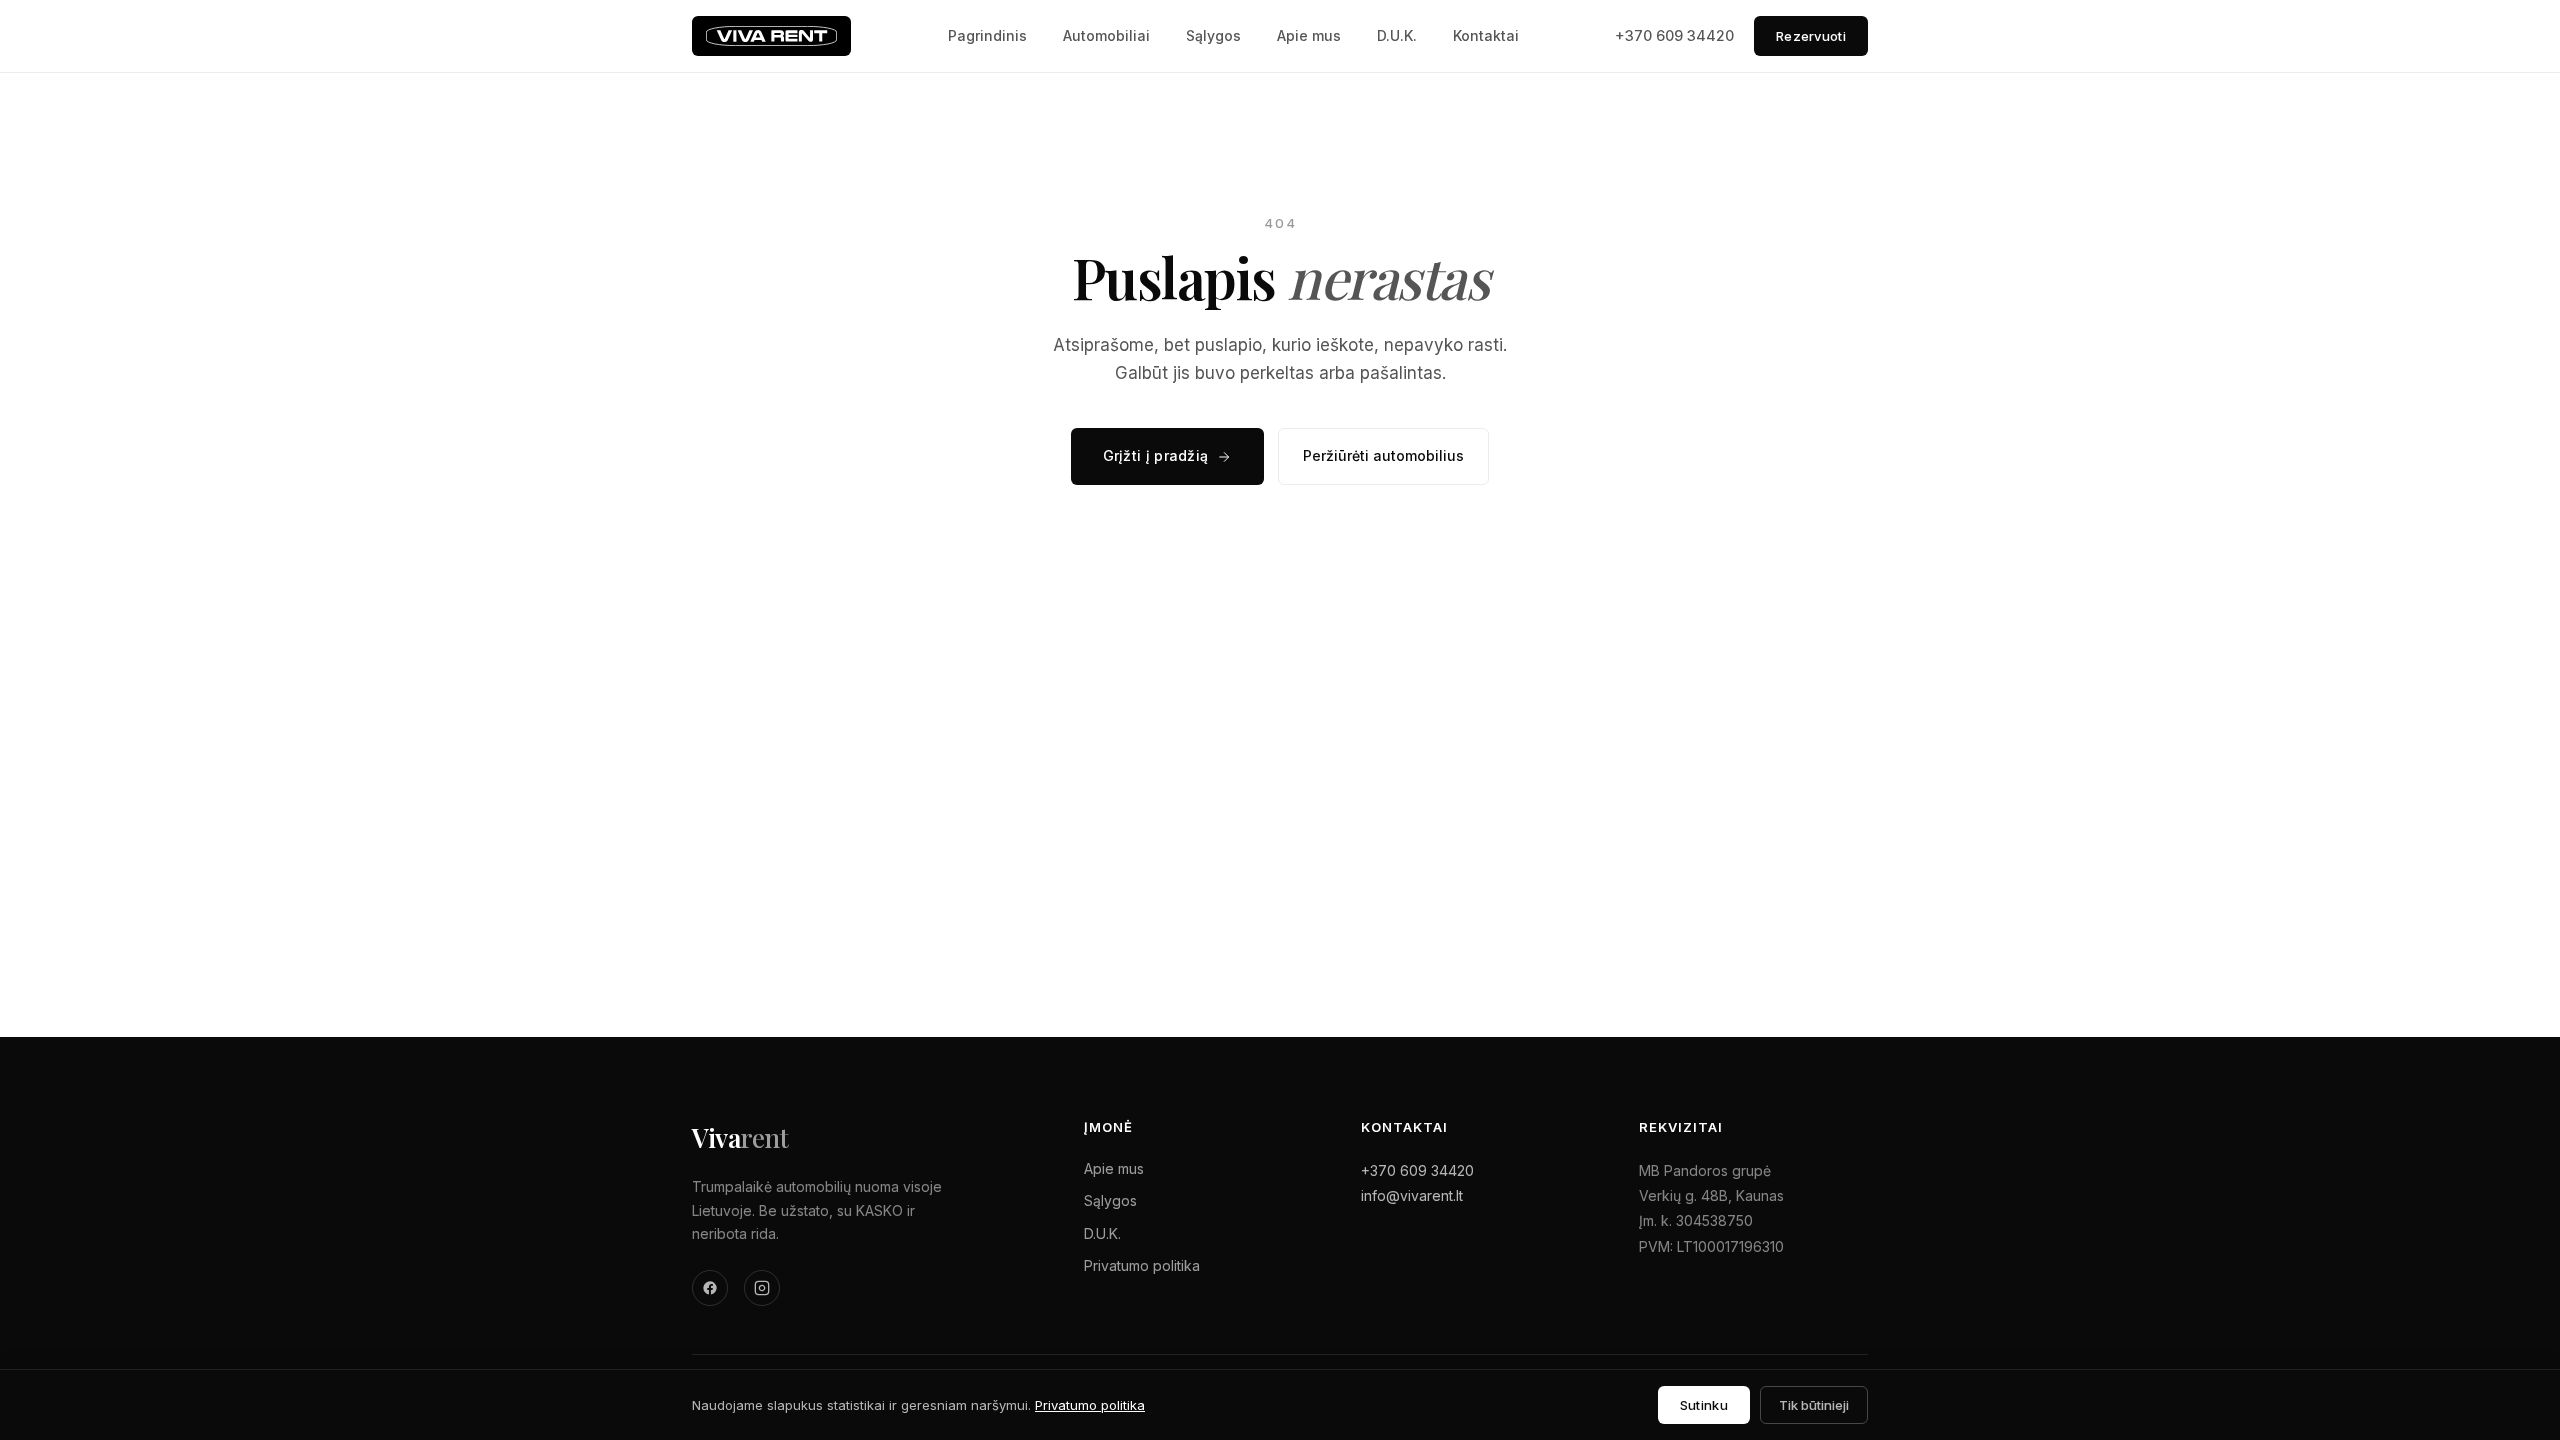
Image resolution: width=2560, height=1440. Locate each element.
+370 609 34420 (1674, 35)
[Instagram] (762, 1288)
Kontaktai (1486, 35)
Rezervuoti (1811, 36)
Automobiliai (1106, 35)
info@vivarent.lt (1412, 1195)
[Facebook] (710, 1288)
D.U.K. (1397, 35)
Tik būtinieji (1814, 1405)
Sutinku (1704, 1405)
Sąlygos (1213, 35)
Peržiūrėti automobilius (1383, 455)
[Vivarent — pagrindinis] (771, 36)
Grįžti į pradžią (1156, 455)
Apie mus (1309, 35)
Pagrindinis (987, 35)
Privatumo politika (1142, 1265)
